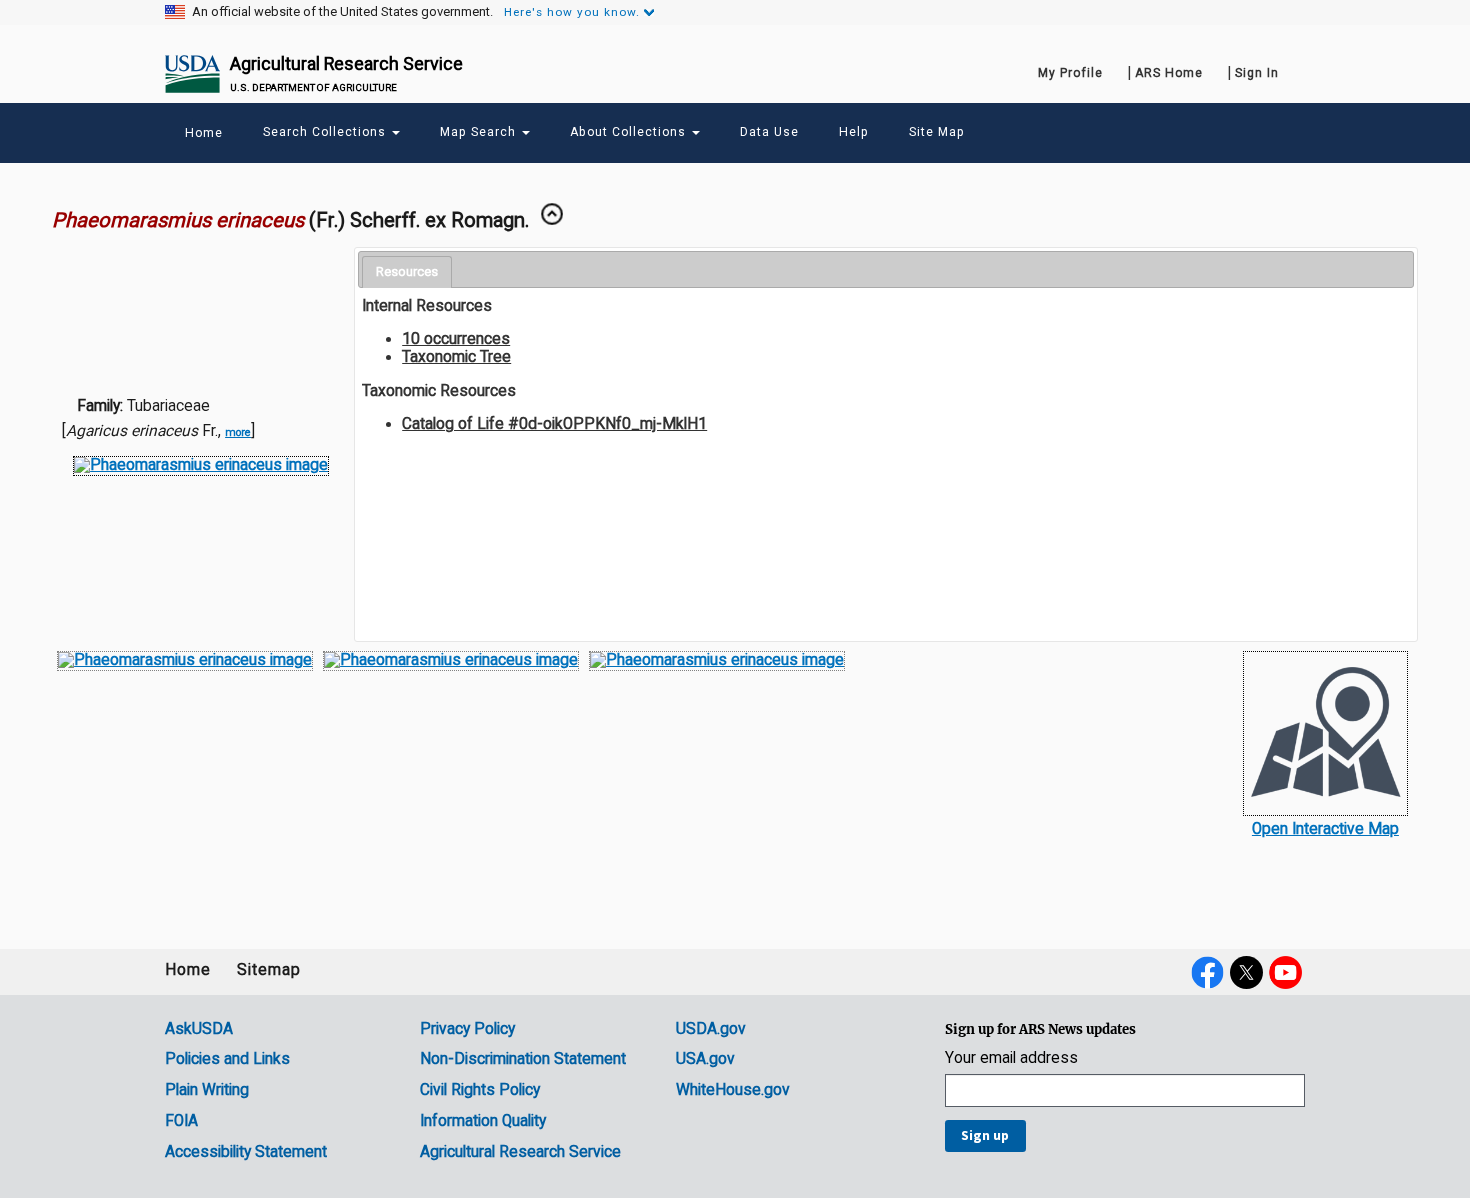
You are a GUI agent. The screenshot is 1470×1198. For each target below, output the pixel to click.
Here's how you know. (572, 12)
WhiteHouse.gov (733, 1090)
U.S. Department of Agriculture (313, 87)
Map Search (480, 132)
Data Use (769, 132)
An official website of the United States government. (342, 12)
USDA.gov (711, 1029)
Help (854, 132)
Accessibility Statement (246, 1152)
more (238, 432)
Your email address (1011, 1058)
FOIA (181, 1121)
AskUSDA (199, 1029)
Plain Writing (207, 1090)
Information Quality (483, 1121)
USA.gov (705, 1059)
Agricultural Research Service (346, 63)
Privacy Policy (467, 1029)
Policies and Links (227, 1059)
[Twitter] (1246, 972)
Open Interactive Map (1325, 829)
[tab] (407, 272)
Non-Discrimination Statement (523, 1059)
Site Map (937, 132)
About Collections (630, 132)
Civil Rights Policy (480, 1090)
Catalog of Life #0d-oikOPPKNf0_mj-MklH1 (554, 424)
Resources (407, 271)
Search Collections (326, 132)
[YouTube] (1285, 972)
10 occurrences (456, 339)
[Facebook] (1207, 972)
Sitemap (269, 970)
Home (188, 970)
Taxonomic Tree (456, 357)
